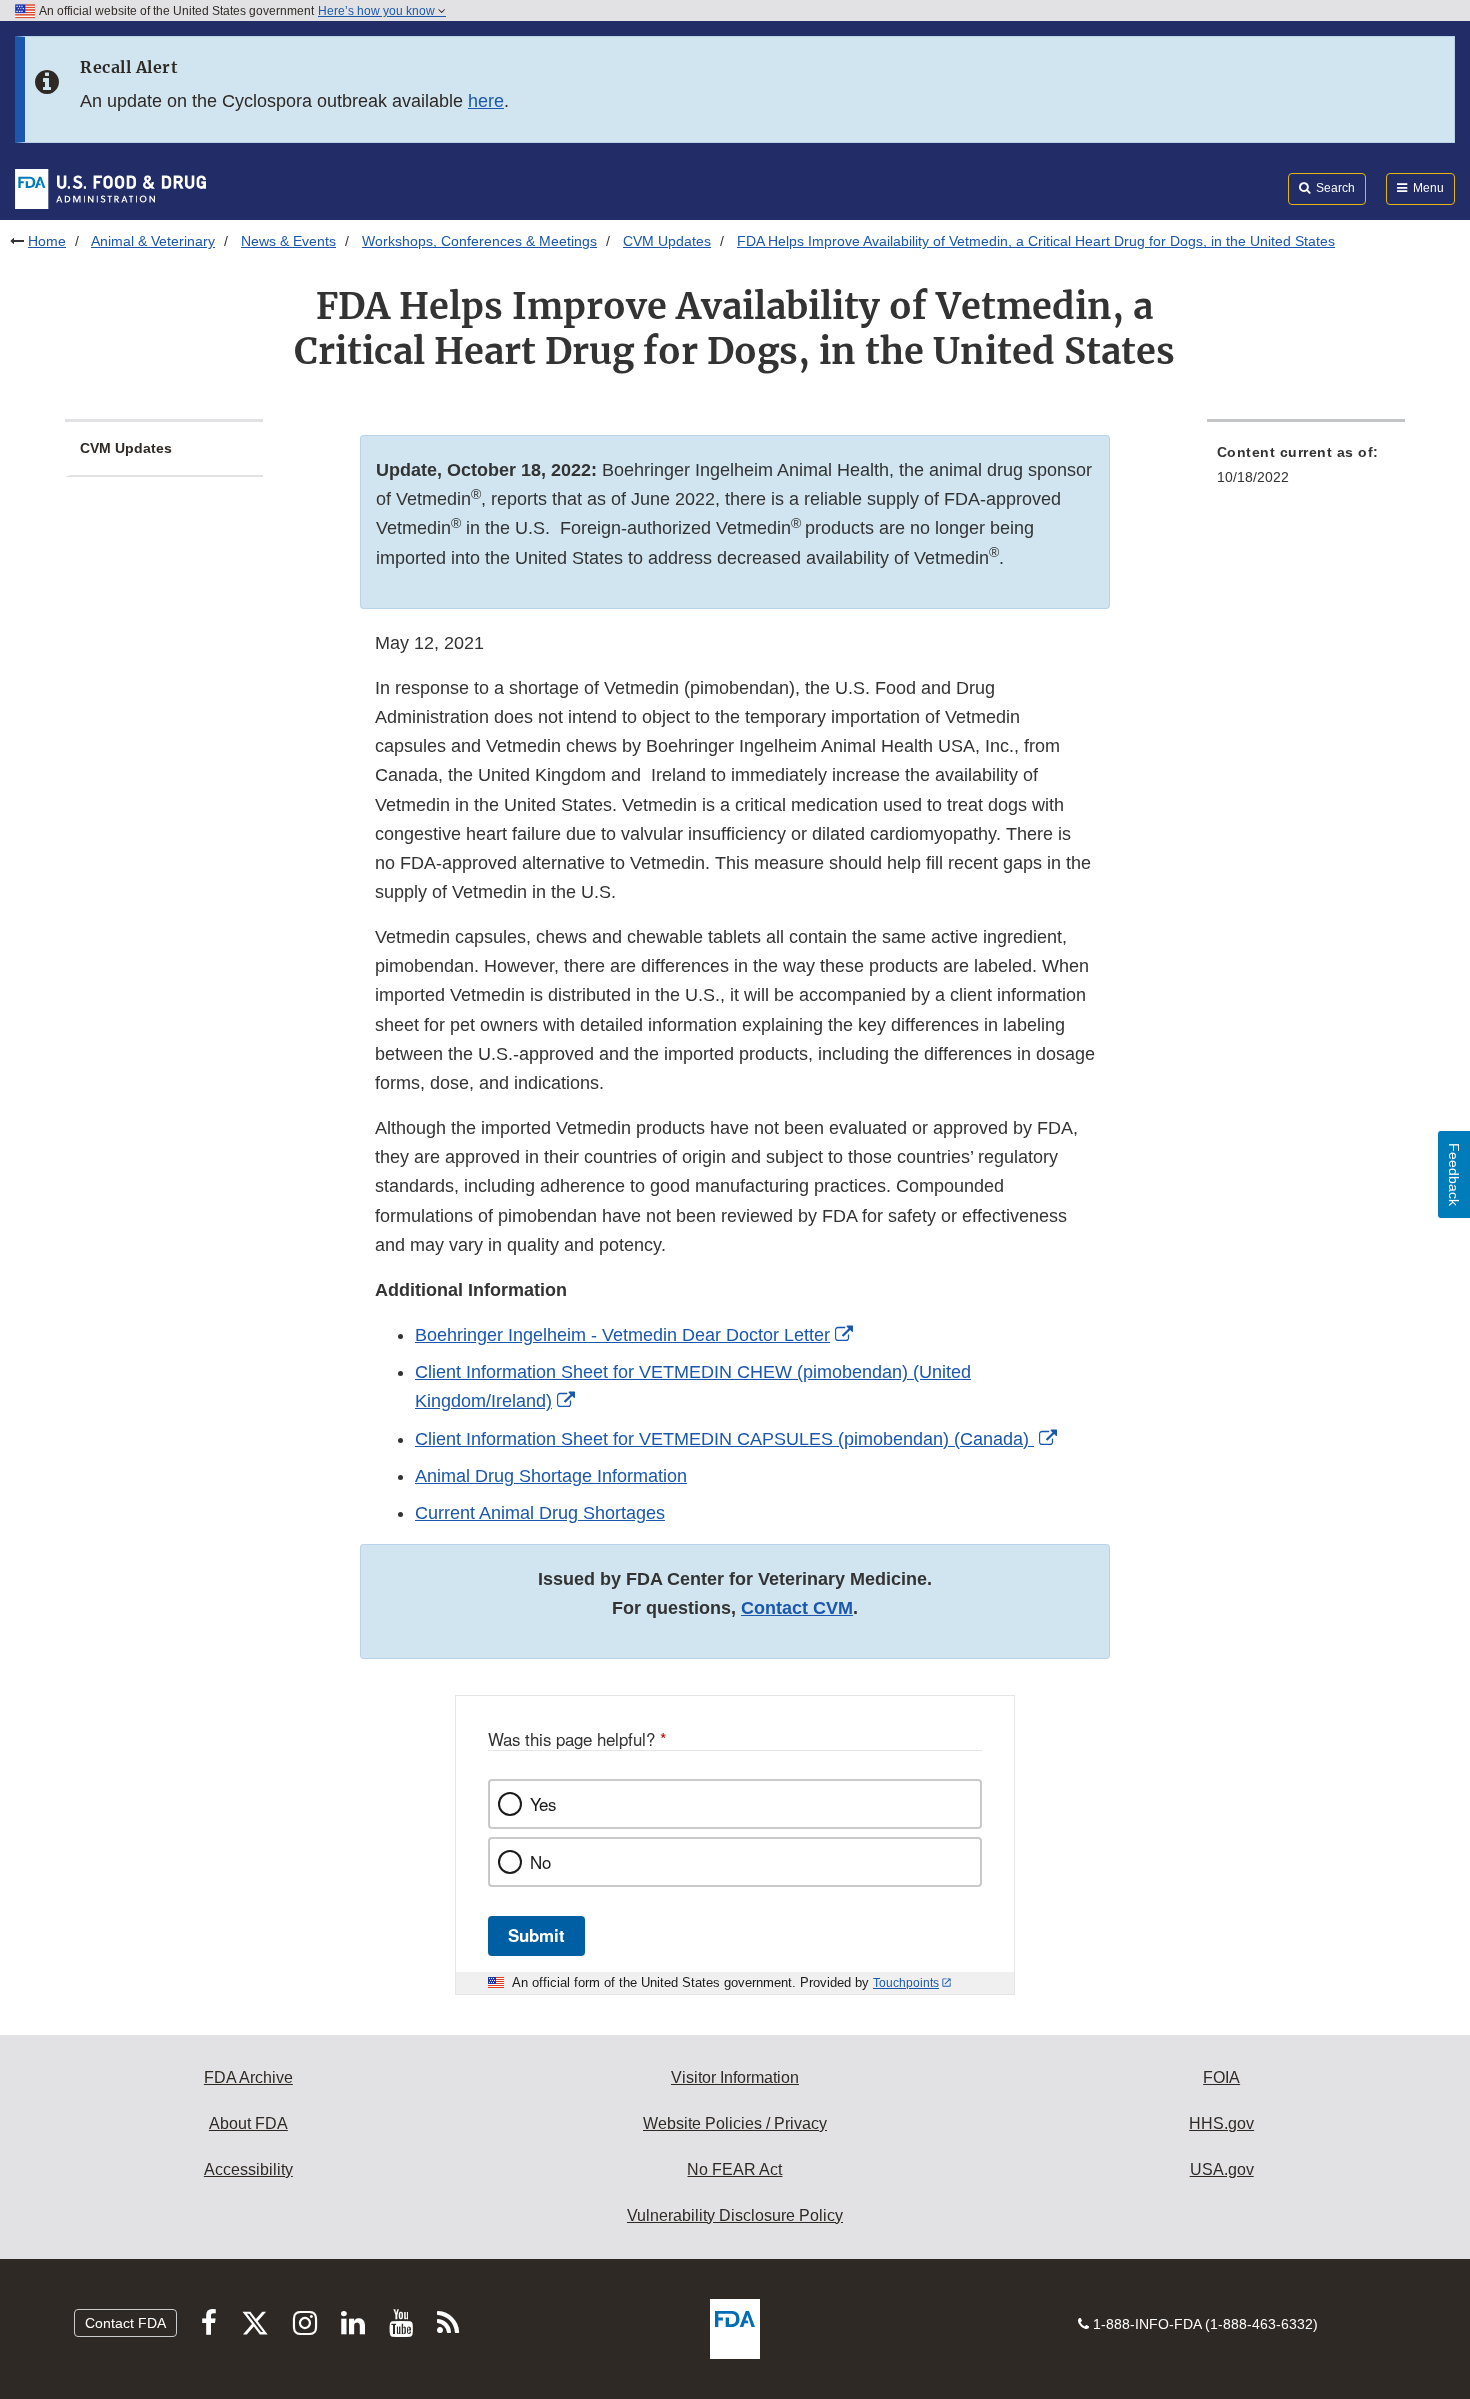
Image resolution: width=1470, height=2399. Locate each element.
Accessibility (248, 2169)
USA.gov (1222, 2169)
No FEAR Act (734, 2169)
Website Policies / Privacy (735, 2123)
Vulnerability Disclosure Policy (735, 2215)
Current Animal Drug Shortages (540, 1513)
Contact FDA (125, 2323)
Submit (536, 1935)
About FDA (248, 2123)
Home (47, 241)
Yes (543, 1804)
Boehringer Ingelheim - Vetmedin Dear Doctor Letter (622, 1335)
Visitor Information (735, 2077)
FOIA (1221, 2077)
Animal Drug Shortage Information (551, 1476)
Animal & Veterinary (153, 241)
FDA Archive (248, 2077)
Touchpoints (906, 1983)
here (486, 101)
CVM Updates (667, 241)
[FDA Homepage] (110, 188)
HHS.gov (1221, 2123)
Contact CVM (797, 1608)
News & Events (288, 241)
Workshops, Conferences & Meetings (479, 241)
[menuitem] (1306, 470)
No (540, 1862)
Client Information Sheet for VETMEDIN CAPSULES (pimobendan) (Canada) (724, 1439)
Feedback (1454, 1174)
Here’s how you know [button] (378, 11)
